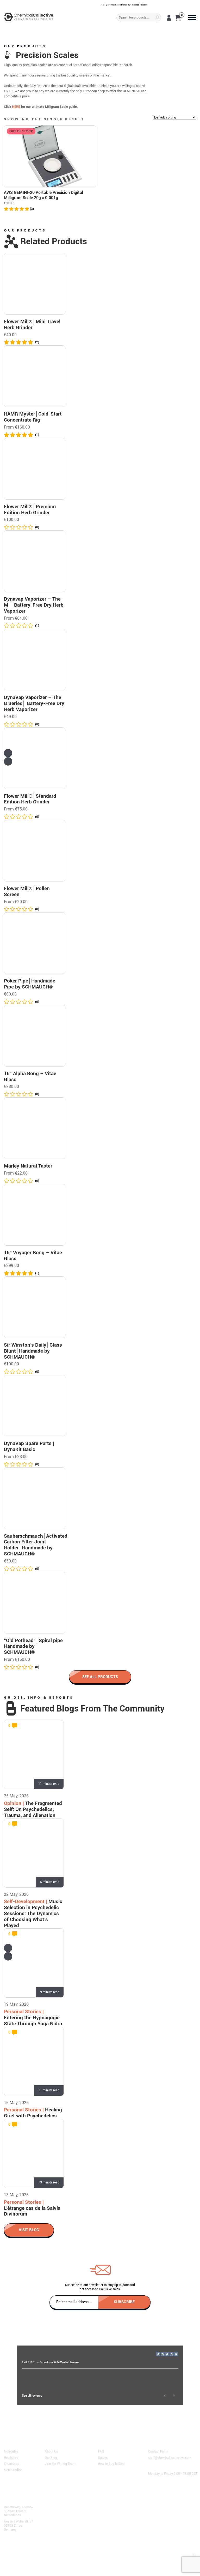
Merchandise (13, 2470)
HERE (16, 107)
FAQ (101, 2451)
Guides (103, 2457)
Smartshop (12, 2464)
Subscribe (124, 2302)
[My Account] (169, 17)
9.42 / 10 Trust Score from (51, 2362)
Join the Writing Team (60, 2464)
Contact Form (158, 2451)
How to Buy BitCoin (112, 2464)
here (39, 2421)
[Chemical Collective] (29, 17)
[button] (8, 753)
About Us (51, 2451)
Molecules (11, 2451)
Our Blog (51, 2457)
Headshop (11, 2457)
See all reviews (32, 2396)
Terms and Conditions (22, 2549)
